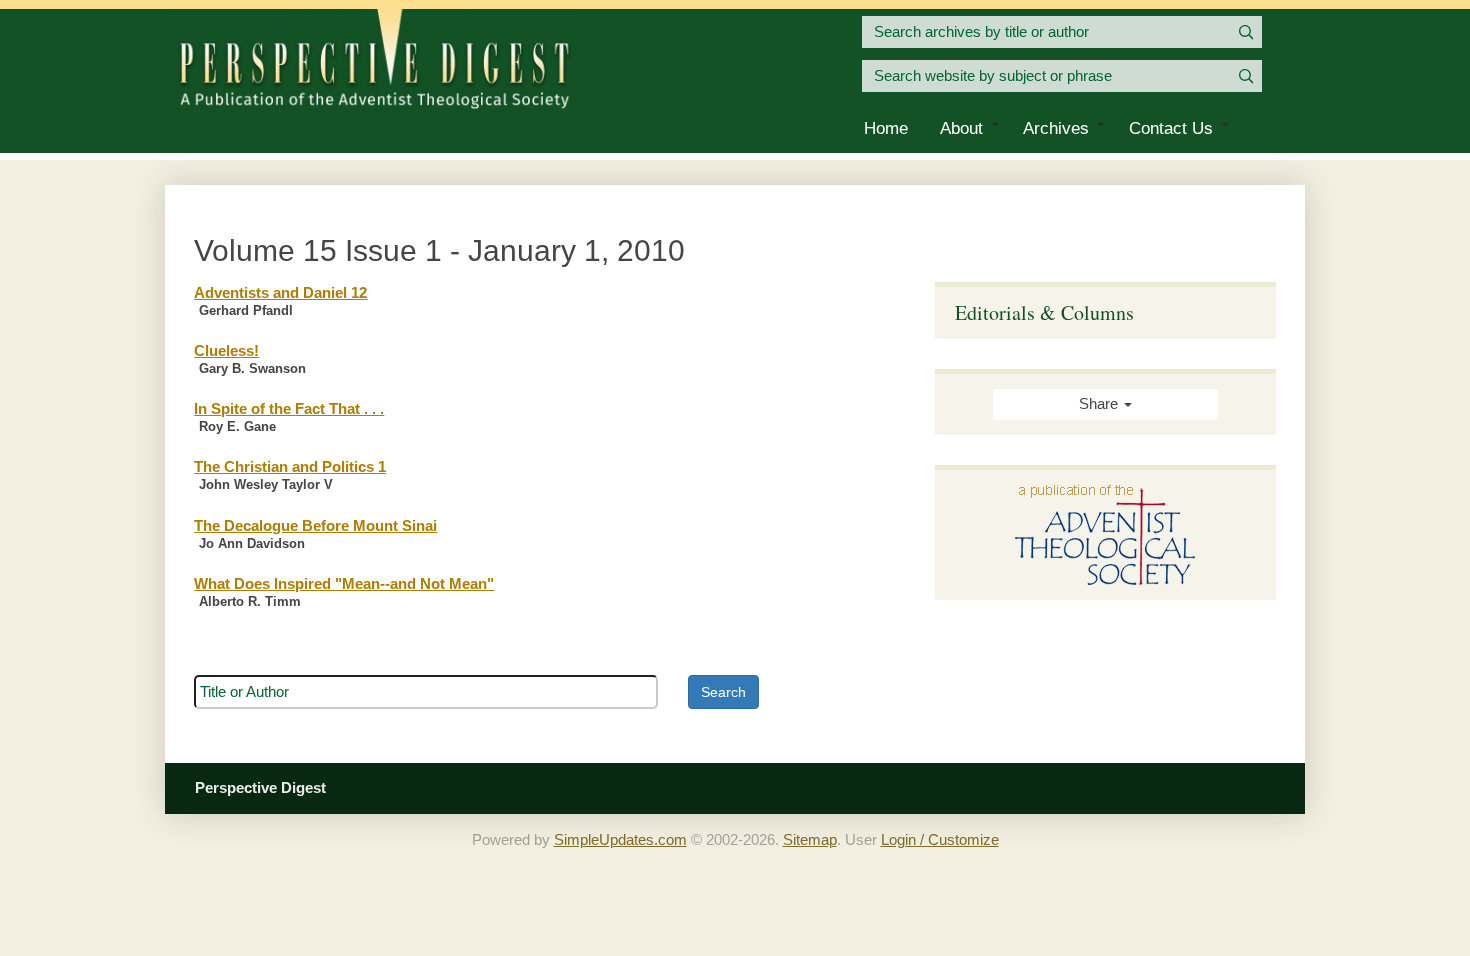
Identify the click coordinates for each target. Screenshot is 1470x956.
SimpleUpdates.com (620, 840)
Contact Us (1171, 128)
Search (723, 692)
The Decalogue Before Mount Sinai (315, 526)
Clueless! (226, 351)
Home (886, 128)
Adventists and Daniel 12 (280, 293)
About (961, 128)
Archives (1056, 128)
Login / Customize (940, 840)
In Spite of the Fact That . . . (289, 409)
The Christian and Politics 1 (290, 467)
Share (1100, 404)
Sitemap (810, 840)
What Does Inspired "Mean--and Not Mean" (344, 584)
